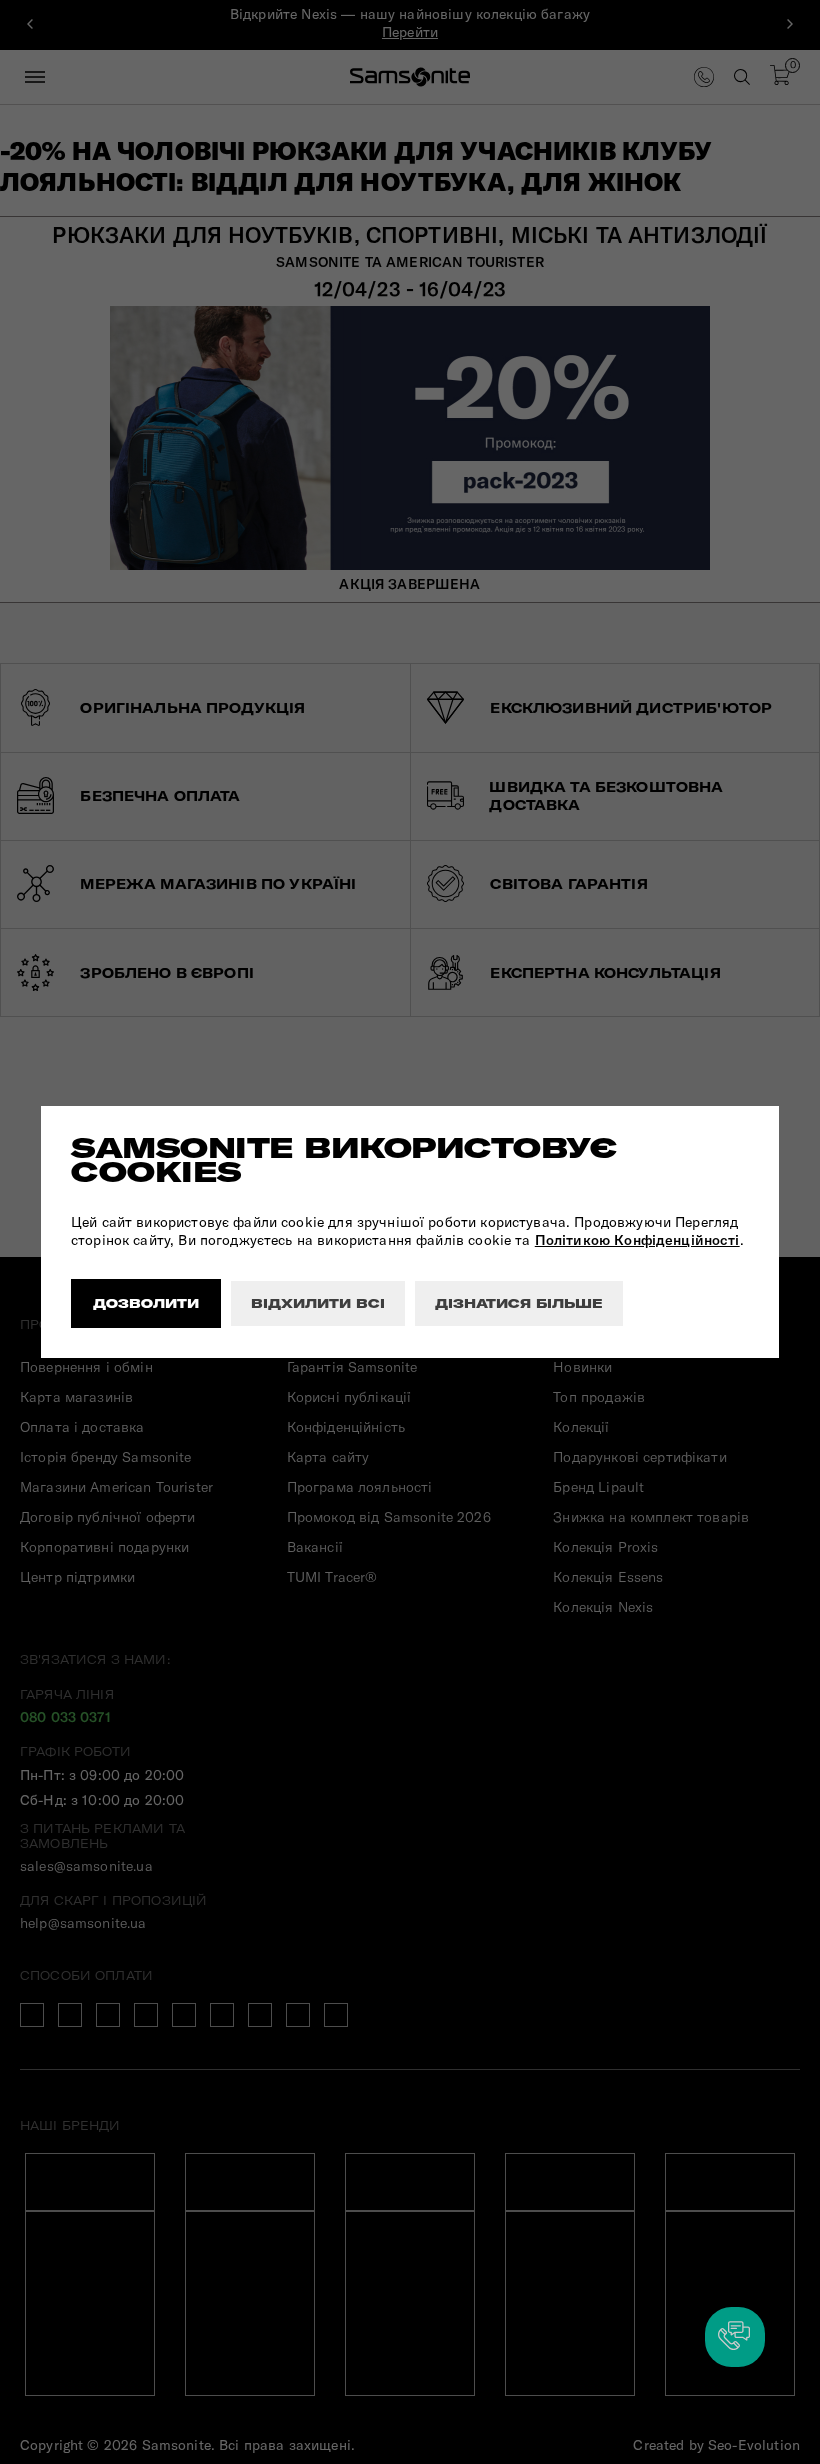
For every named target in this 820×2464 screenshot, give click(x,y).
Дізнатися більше (519, 1303)
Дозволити (146, 1303)
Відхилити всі (318, 1303)
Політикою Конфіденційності (637, 1240)
